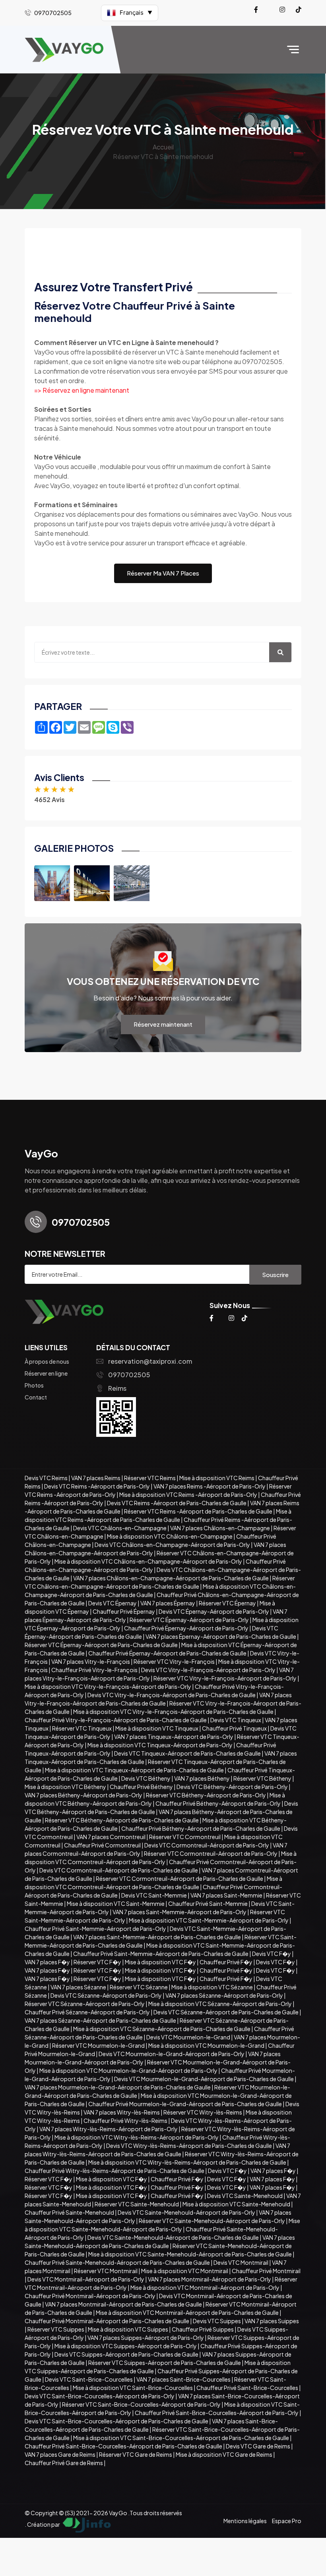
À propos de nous (47, 1361)
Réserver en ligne (46, 1373)
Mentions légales (245, 2521)
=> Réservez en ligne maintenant (82, 390)
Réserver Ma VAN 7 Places (163, 573)
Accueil (163, 147)
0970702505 (129, 1375)
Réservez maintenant (163, 1024)
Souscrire (275, 1274)
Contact (36, 1397)
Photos (34, 1385)
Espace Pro (287, 2521)
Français (136, 13)
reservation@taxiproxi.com (150, 1361)
